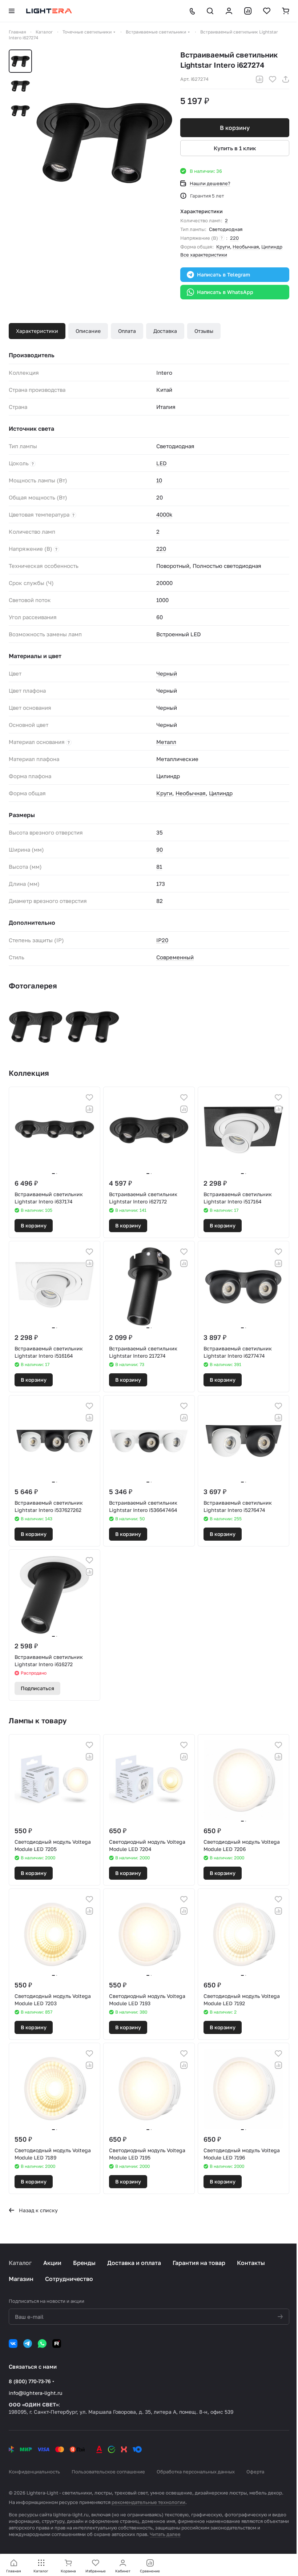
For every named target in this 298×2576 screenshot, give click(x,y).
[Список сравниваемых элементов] (248, 11)
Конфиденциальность (34, 2472)
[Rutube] (57, 2344)
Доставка (165, 331)
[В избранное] (273, 79)
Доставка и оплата (134, 2263)
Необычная (246, 247)
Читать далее (165, 2534)
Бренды (84, 2263)
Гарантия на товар (199, 2263)
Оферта (255, 2472)
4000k (164, 514)
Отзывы (204, 331)
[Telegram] (28, 2344)
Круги (223, 247)
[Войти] (229, 11)
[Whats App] (42, 2344)
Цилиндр (272, 247)
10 (159, 480)
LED (162, 463)
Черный (167, 673)
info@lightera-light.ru (35, 2393)
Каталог (20, 2263)
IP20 (162, 940)
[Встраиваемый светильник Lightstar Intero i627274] (104, 141)
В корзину (235, 128)
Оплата (127, 331)
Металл (166, 742)
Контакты (251, 2263)
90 (160, 849)
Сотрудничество (69, 2279)
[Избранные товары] (267, 11)
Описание (88, 331)
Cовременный (175, 957)
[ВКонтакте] (13, 2344)
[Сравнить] (259, 79)
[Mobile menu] (12, 11)
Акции (52, 2263)
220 (234, 238)
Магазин (21, 2279)
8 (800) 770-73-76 (30, 2381)
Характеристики (37, 331)
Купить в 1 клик (235, 148)
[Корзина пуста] (286, 11)
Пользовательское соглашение (108, 2472)
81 (159, 867)
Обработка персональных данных (196, 2472)
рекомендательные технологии (148, 2502)
